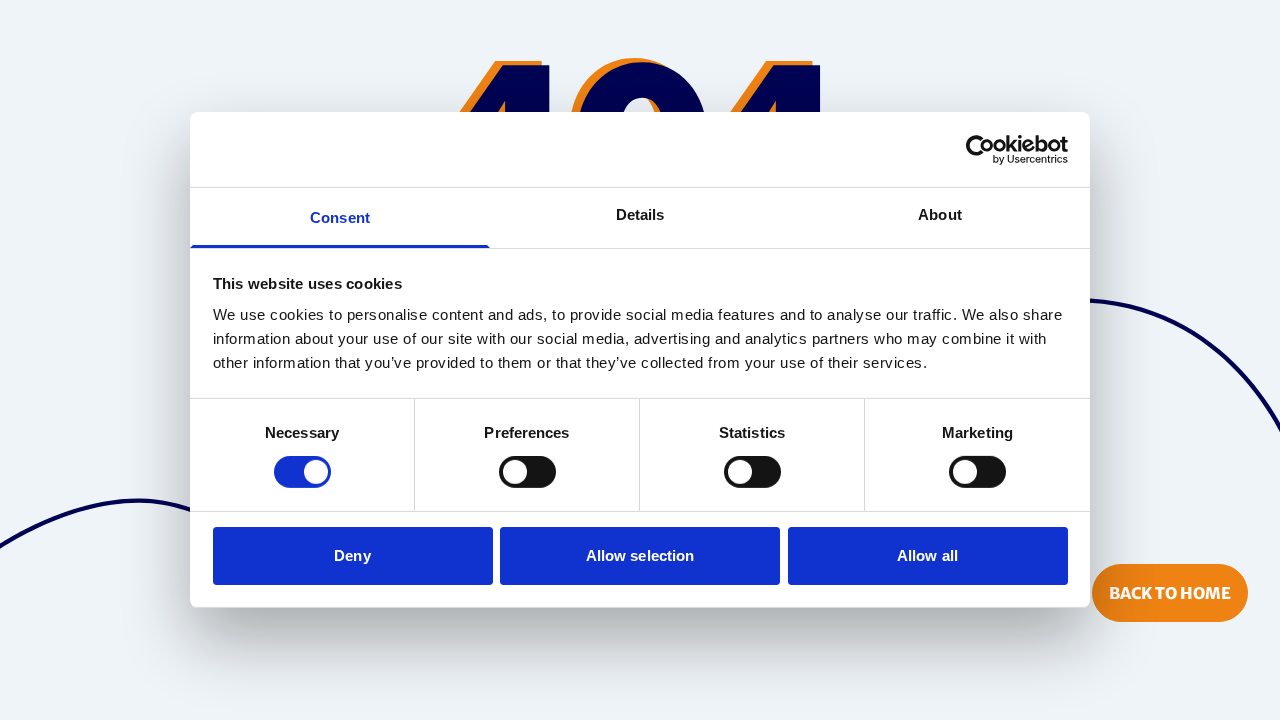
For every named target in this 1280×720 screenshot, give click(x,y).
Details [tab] (640, 214)
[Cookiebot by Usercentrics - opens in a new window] (980, 149)
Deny (352, 555)
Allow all (927, 555)
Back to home (1170, 593)
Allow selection (640, 555)
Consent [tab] (340, 217)
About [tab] (940, 214)
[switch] (527, 472)
